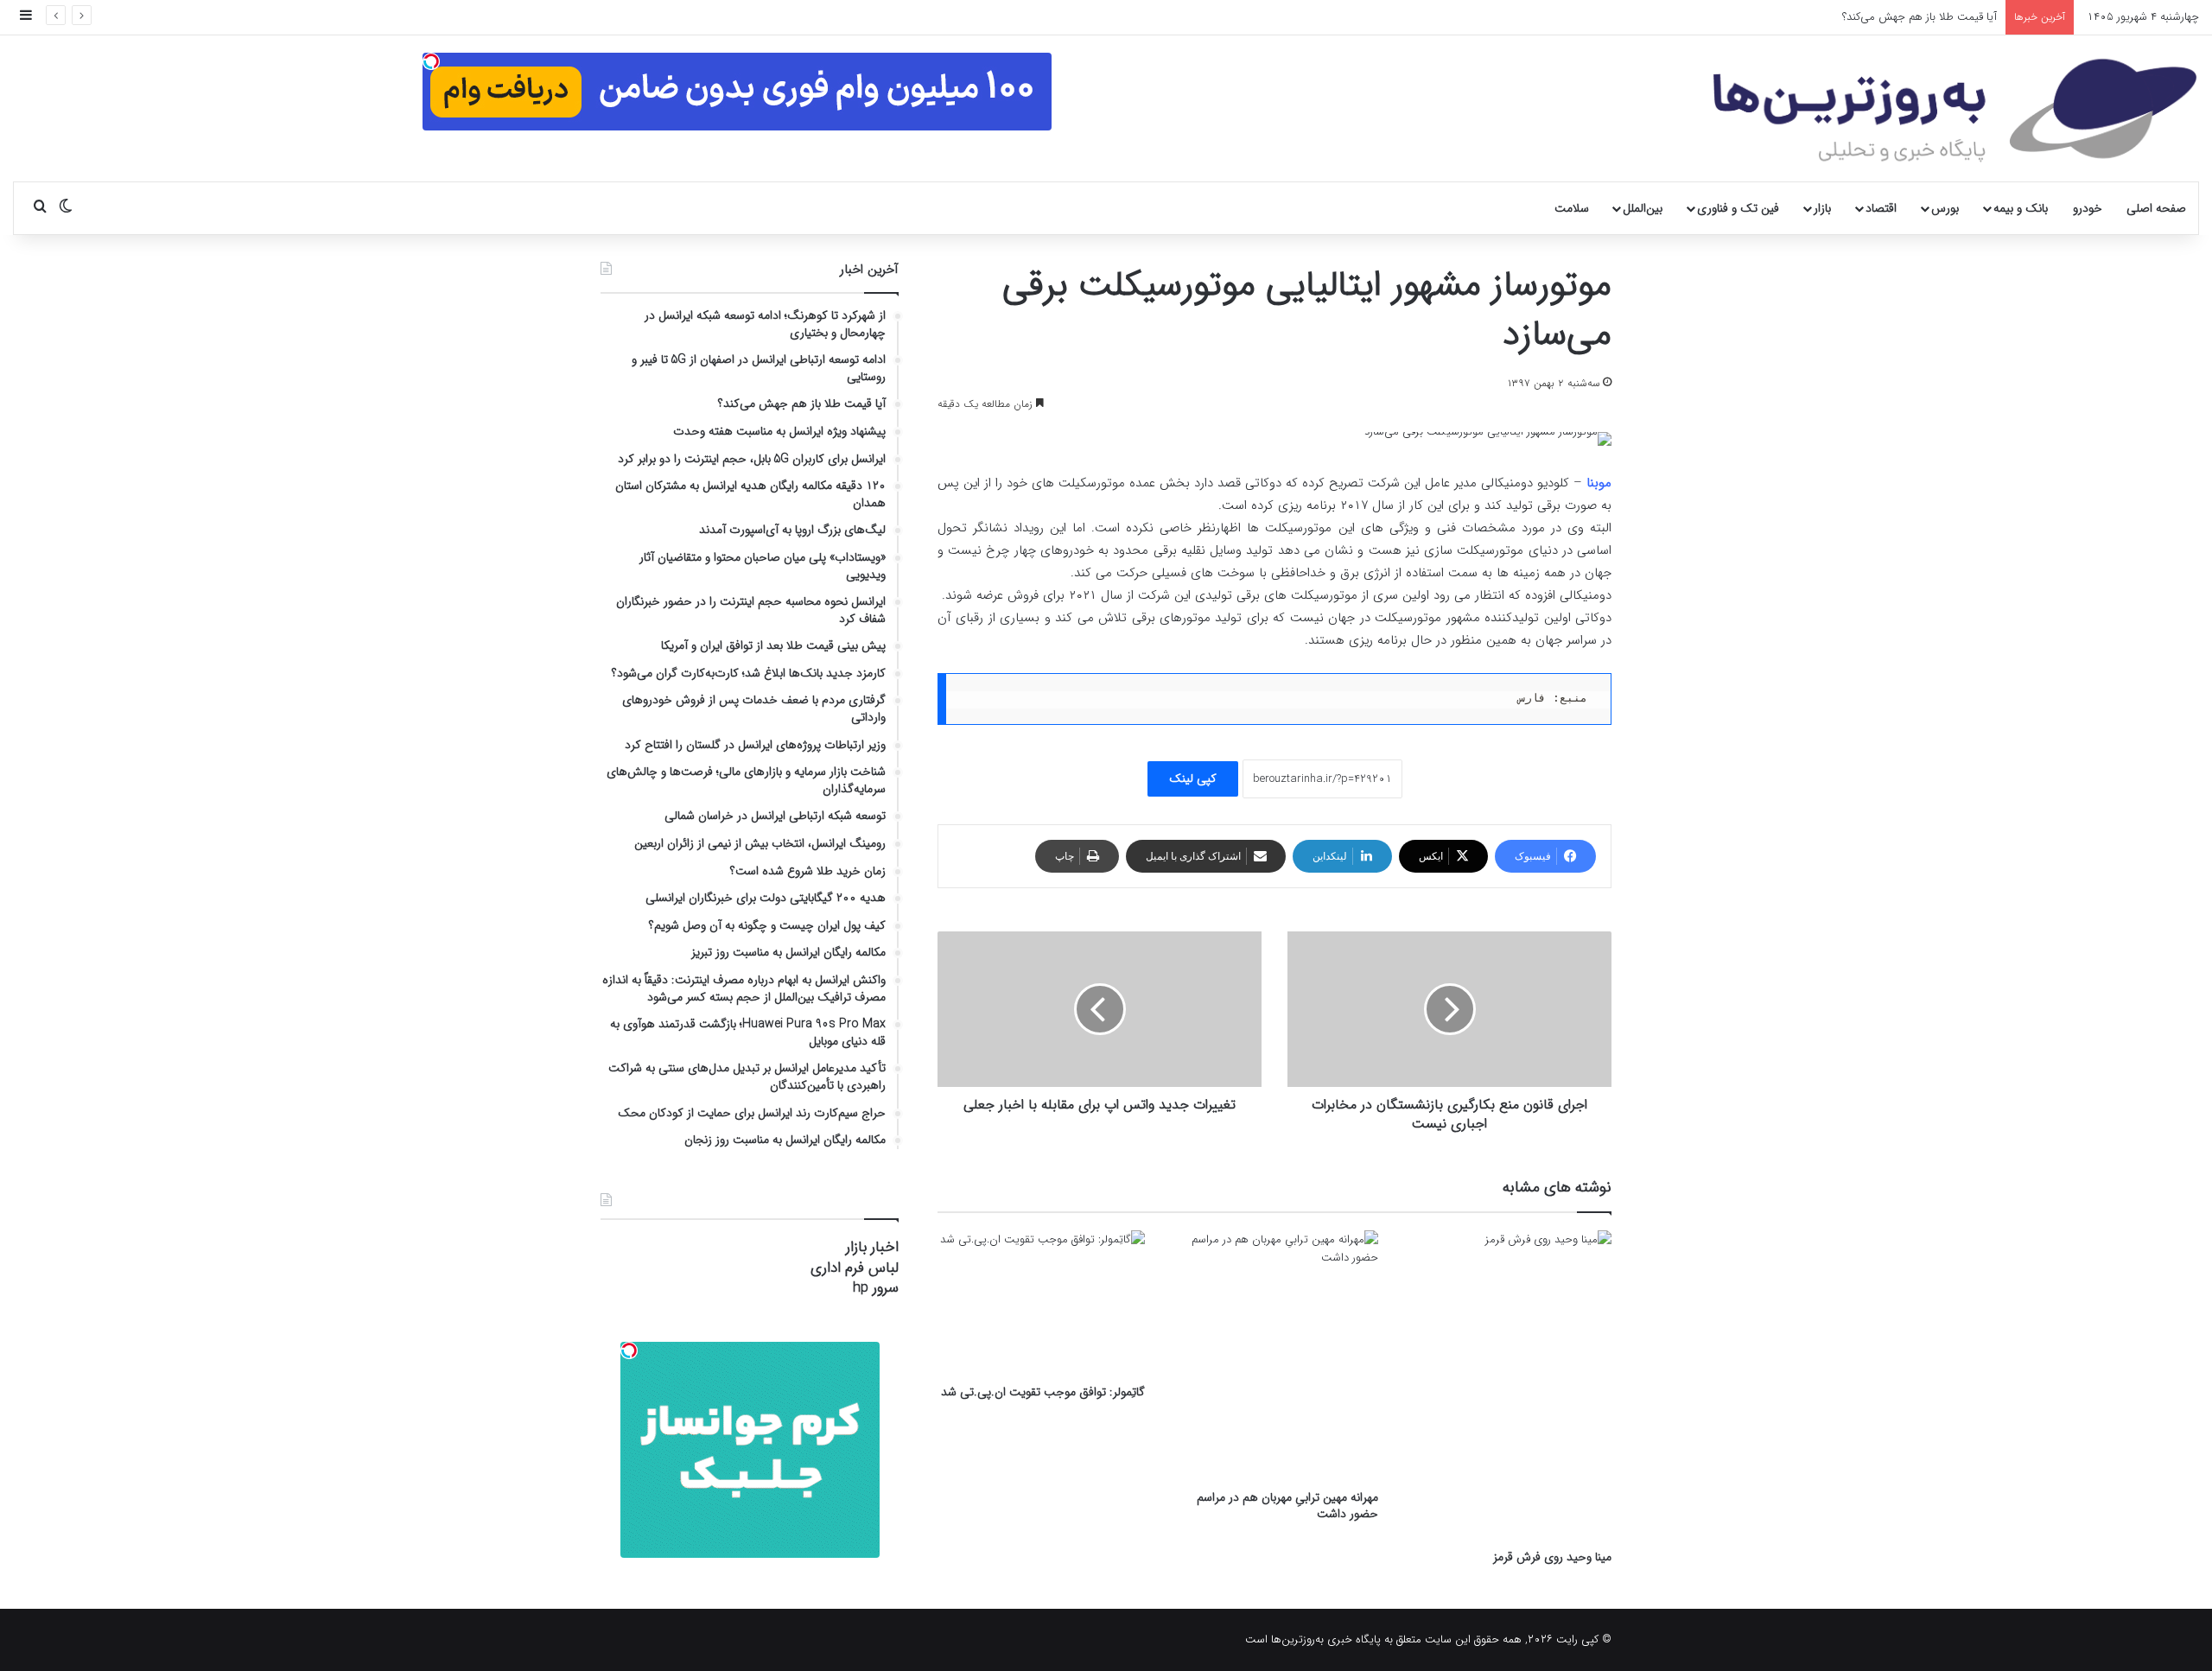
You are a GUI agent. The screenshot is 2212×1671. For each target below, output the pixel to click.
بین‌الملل (1643, 208)
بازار (1822, 208)
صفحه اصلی (2156, 208)
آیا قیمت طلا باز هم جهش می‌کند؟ (1920, 17)
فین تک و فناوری (1738, 208)
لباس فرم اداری (855, 1268)
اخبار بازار (872, 1247)
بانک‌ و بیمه (2021, 208)
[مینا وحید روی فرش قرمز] (1508, 1385)
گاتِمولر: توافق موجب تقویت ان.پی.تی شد (1043, 1392)
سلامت (1572, 208)
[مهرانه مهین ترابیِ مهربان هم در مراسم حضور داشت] (1274, 1356)
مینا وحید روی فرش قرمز (1552, 1557)
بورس (1945, 208)
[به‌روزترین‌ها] (1955, 111)
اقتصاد (1881, 208)
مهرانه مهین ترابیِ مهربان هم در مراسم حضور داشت (1287, 1506)
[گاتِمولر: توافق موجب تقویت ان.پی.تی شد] (1041, 1303)
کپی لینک (1193, 778)
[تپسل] (431, 61)
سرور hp (876, 1288)
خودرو (2088, 208)
